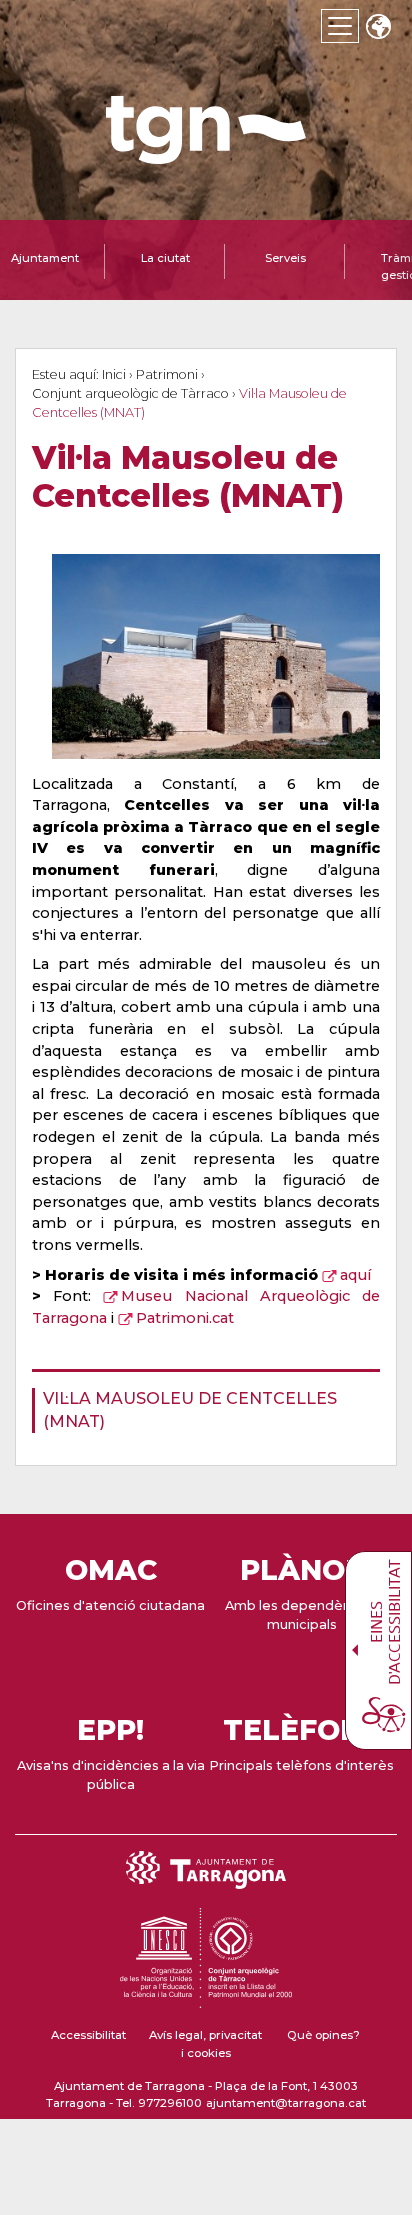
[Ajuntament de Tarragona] (206, 154)
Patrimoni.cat (185, 1318)
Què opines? (323, 2035)
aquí (355, 1275)
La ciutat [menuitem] (165, 258)
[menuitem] (200, 1410)
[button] (378, 28)
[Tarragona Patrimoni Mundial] (206, 1999)
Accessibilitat (88, 2035)
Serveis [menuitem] (285, 258)
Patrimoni (167, 374)
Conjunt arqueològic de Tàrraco (130, 393)
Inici (114, 374)
